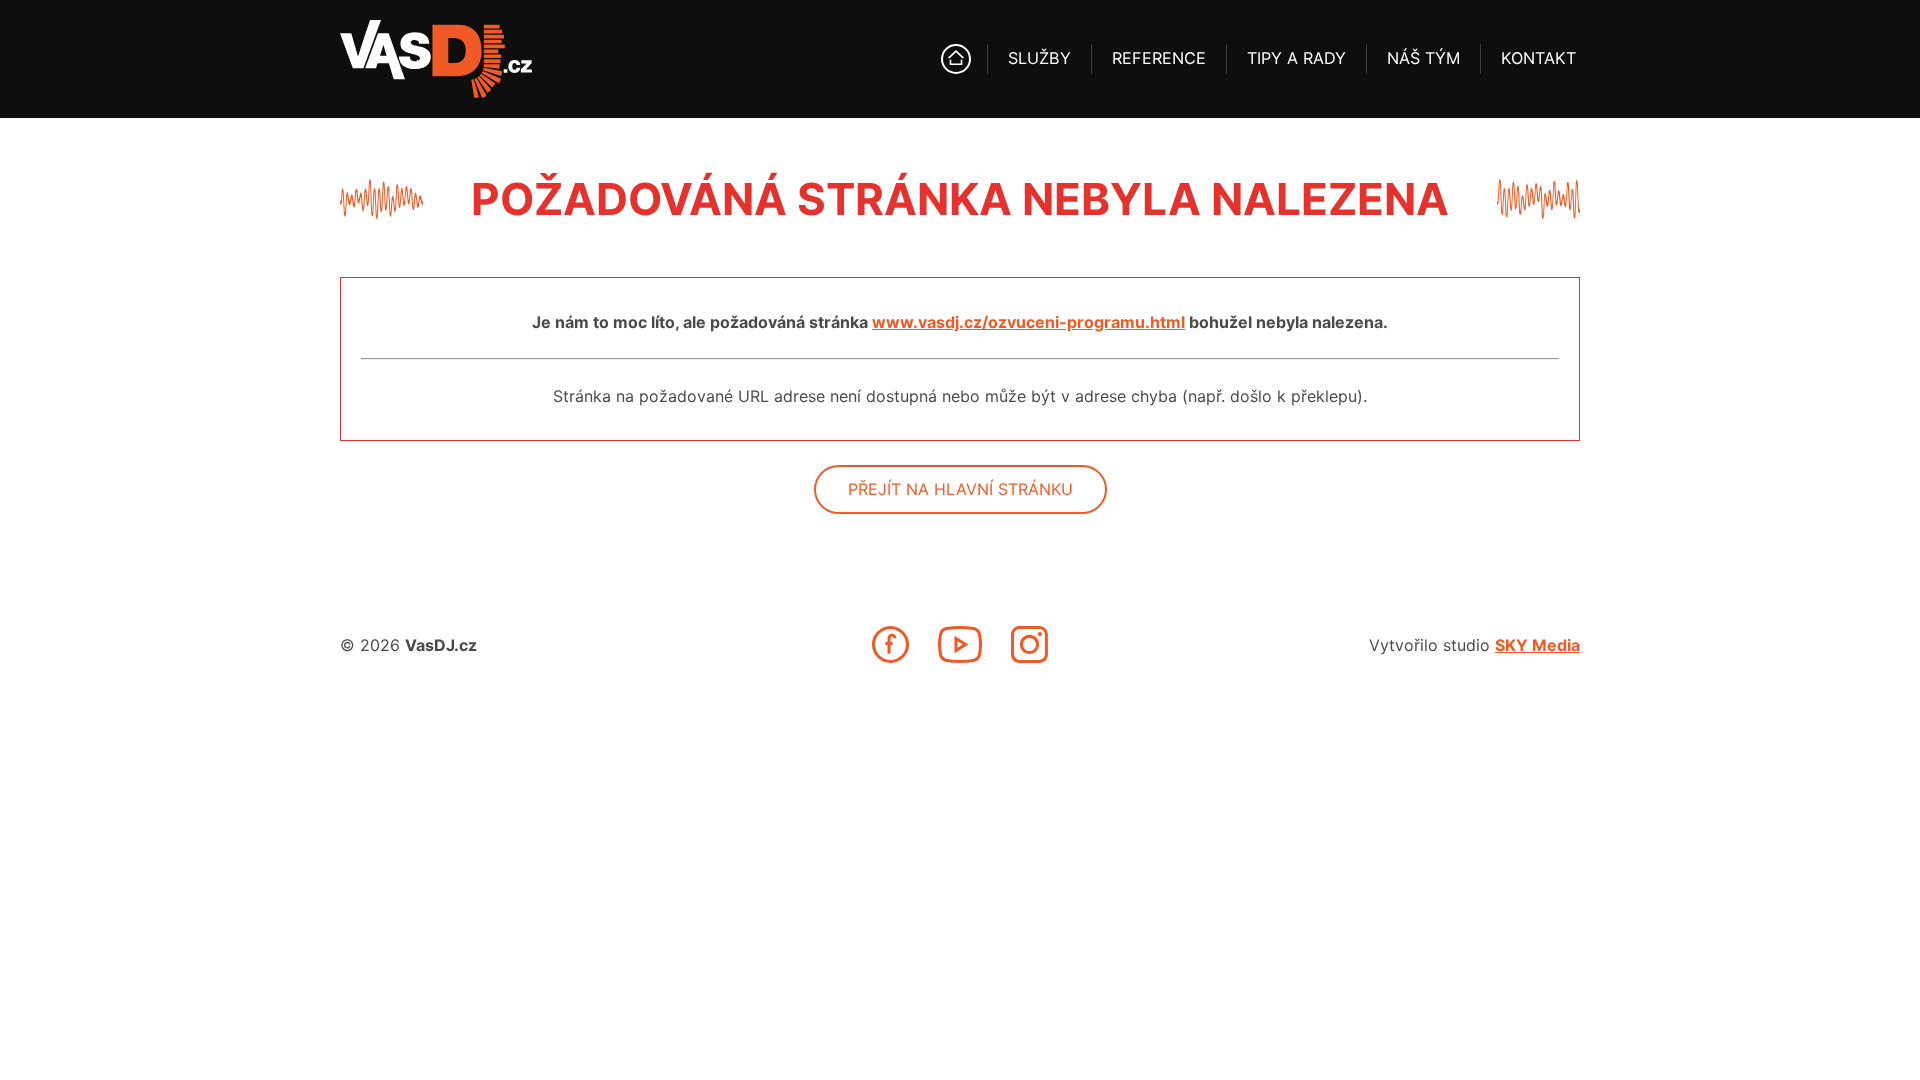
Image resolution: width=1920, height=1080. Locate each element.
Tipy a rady (1296, 58)
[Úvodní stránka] (956, 59)
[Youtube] (960, 644)
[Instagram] (1029, 644)
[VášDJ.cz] (436, 59)
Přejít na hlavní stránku (960, 489)
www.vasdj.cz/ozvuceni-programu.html (1028, 322)
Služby (1039, 58)
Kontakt (1538, 58)
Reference (1159, 58)
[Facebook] (890, 644)
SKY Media (1537, 645)
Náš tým (1423, 58)
